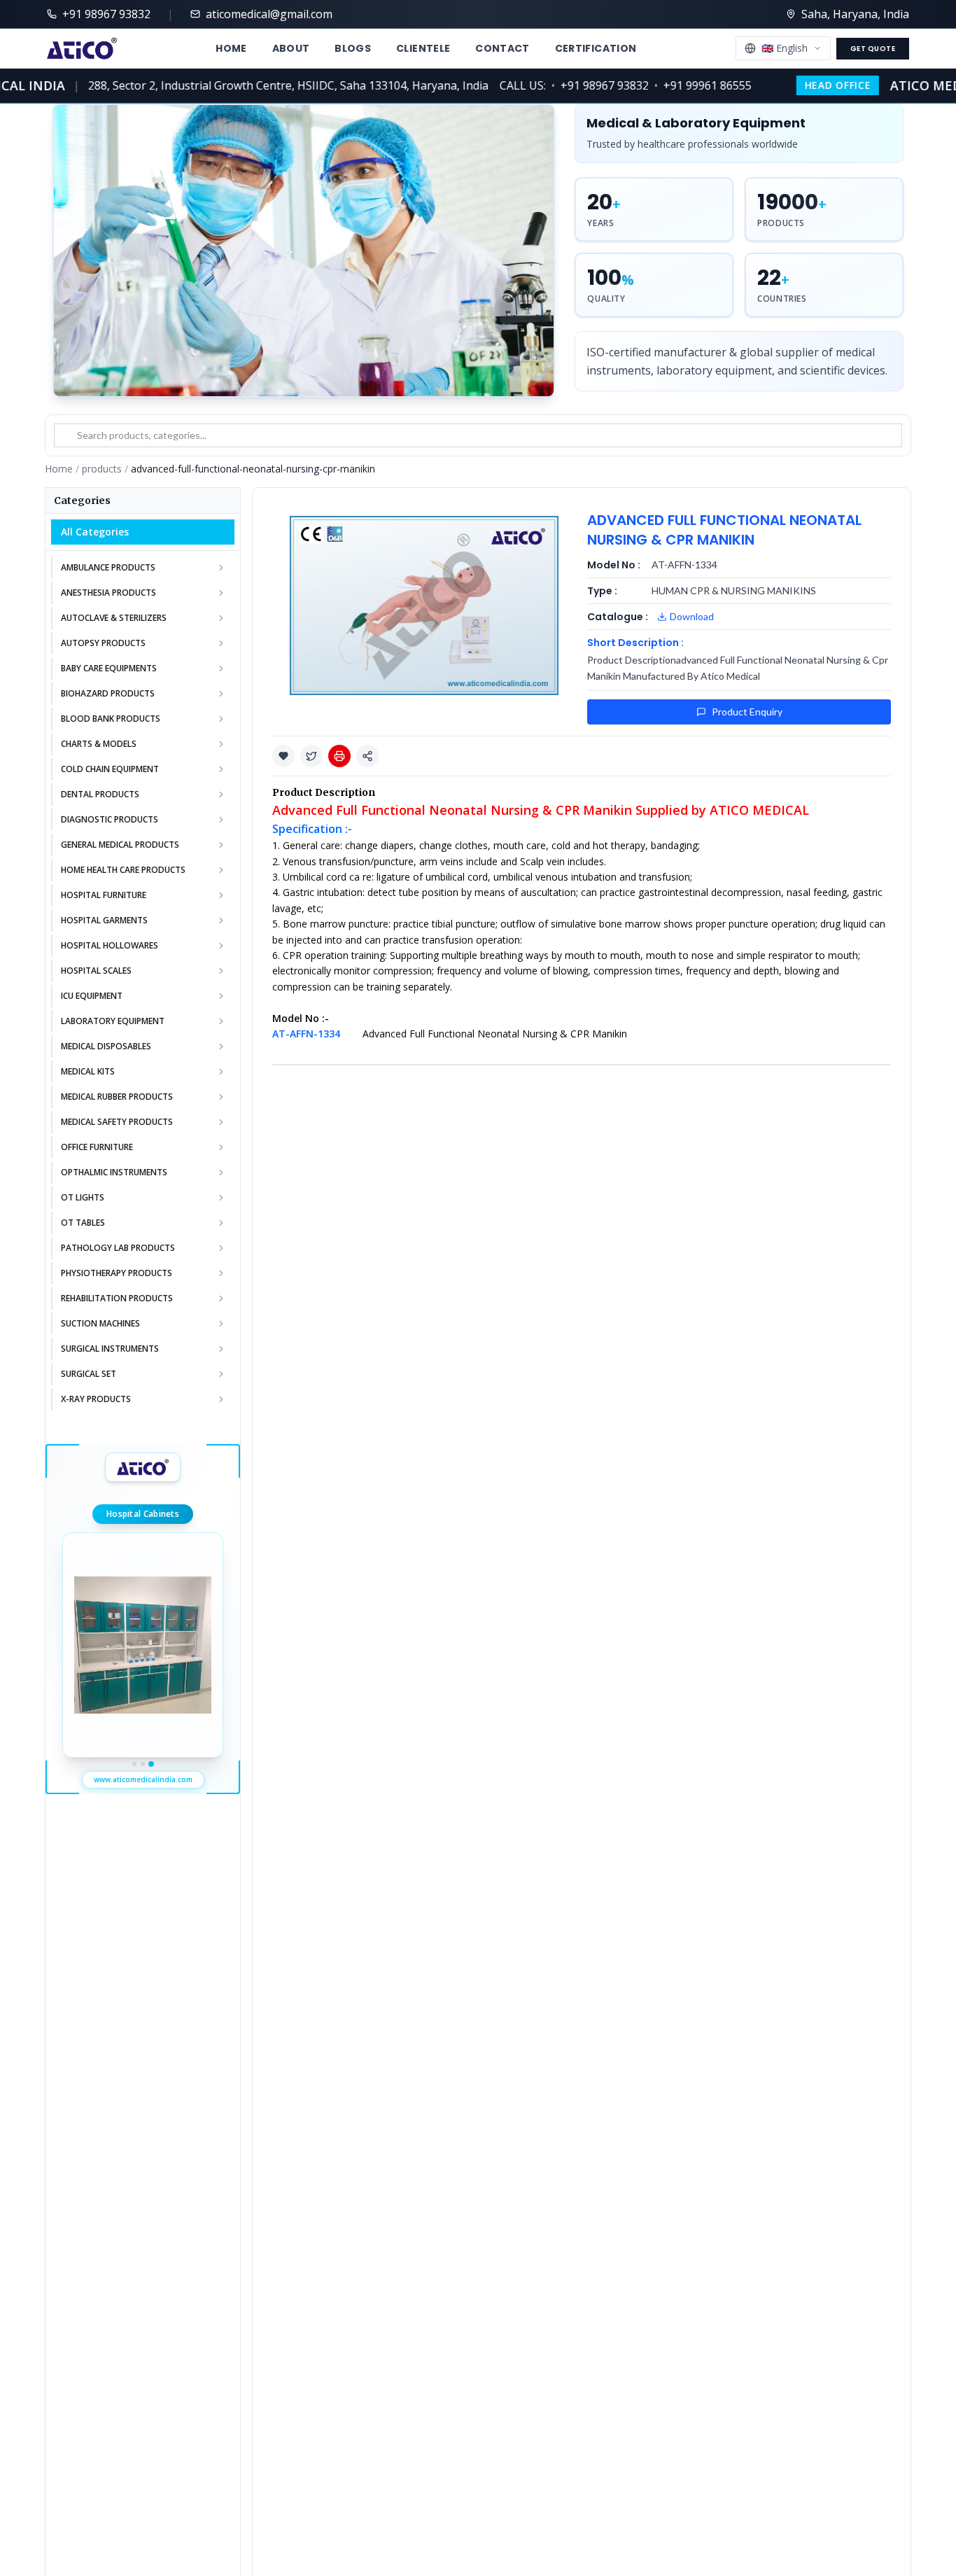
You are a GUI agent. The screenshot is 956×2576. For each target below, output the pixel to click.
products (102, 469)
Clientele (423, 48)
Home (231, 48)
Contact (502, 48)
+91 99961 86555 (677, 85)
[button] (283, 756)
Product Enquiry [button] (747, 712)
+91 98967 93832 (574, 85)
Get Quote (873, 49)
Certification (596, 48)
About (291, 48)
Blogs (353, 48)
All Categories (95, 532)
